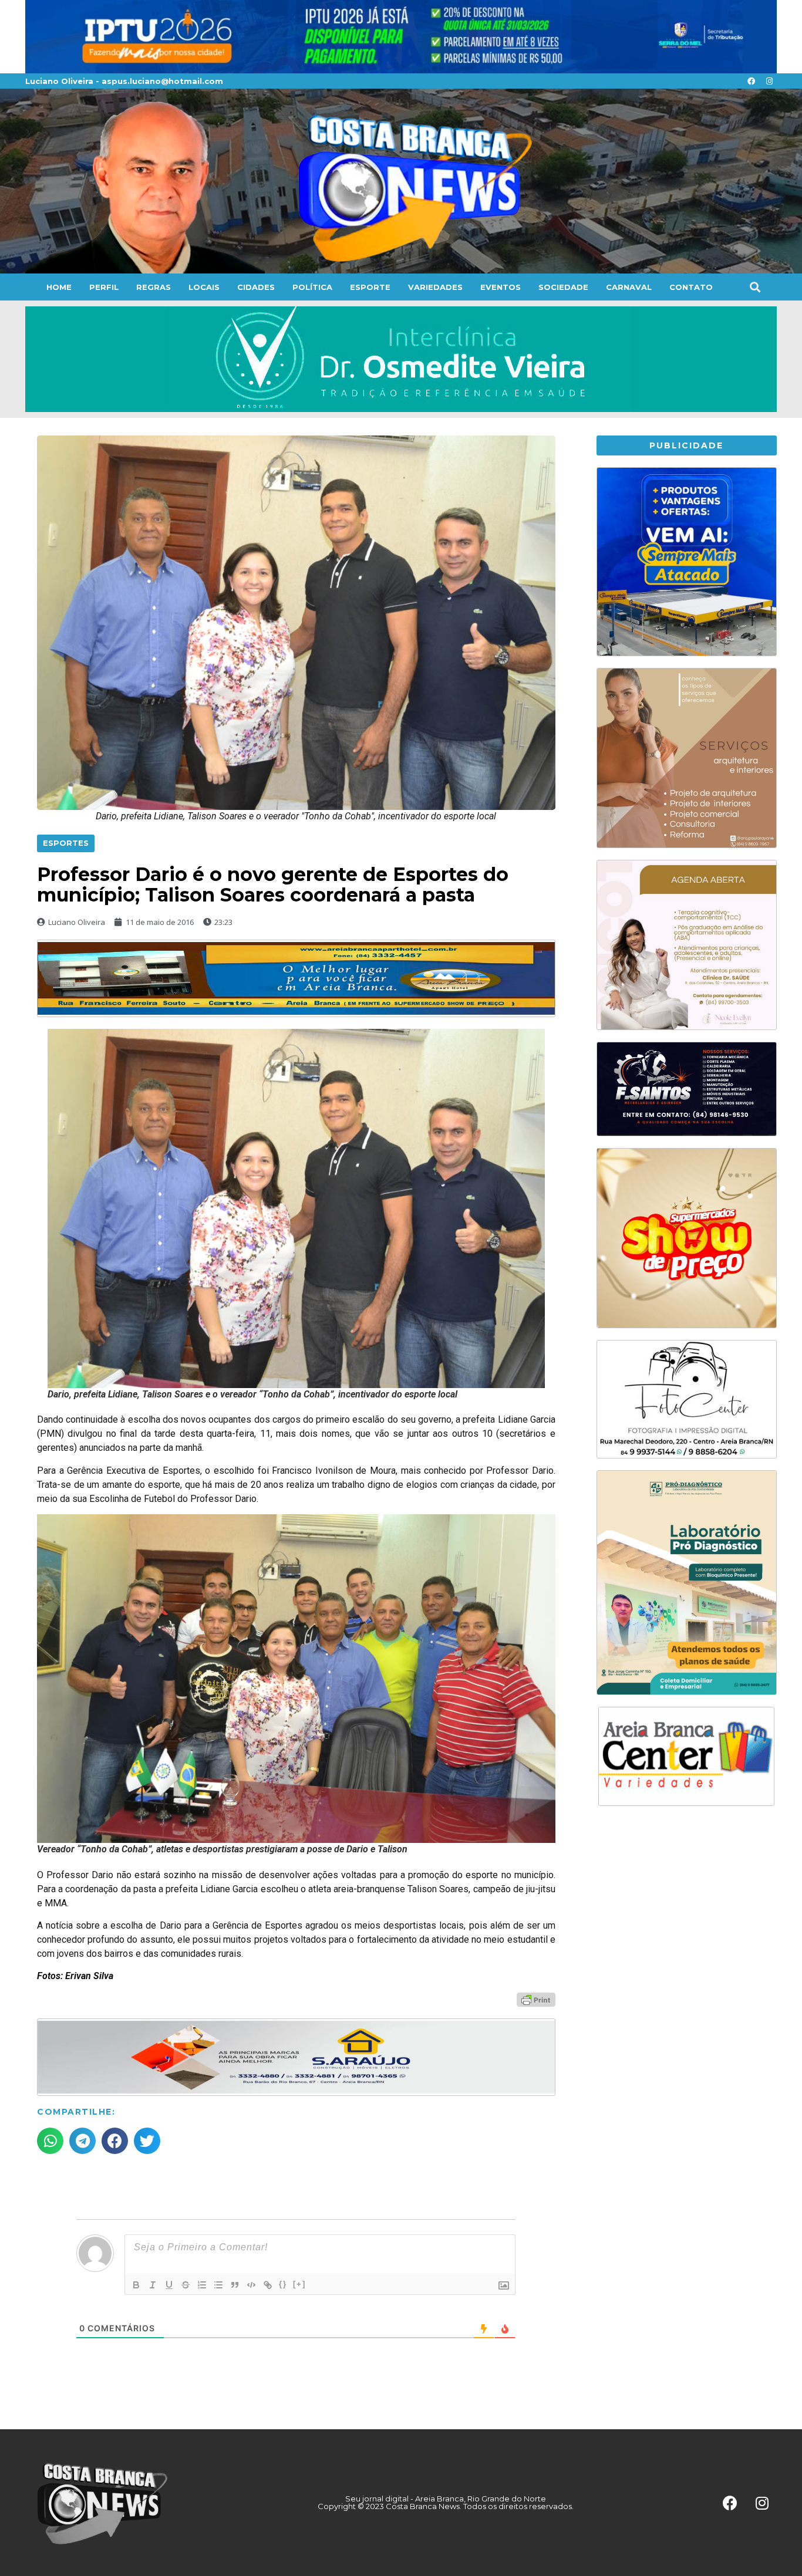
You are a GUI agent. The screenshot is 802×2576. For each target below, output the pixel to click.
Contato (691, 287)
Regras (154, 287)
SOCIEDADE (563, 287)
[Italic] (153, 2285)
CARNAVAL (629, 287)
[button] (755, 287)
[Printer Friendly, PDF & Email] (536, 1999)
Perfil (104, 287)
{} (283, 2284)
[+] (299, 2284)
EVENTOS (501, 287)
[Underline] (169, 2285)
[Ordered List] (202, 2285)
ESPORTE (370, 287)
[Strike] (186, 2285)
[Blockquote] (235, 2285)
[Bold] (136, 2285)
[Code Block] (251, 2285)
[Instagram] (769, 81)
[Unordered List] (218, 2285)
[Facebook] (751, 81)
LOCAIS (204, 287)
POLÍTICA (312, 287)
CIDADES (256, 287)
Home (59, 287)
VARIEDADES (435, 287)
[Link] (268, 2285)
